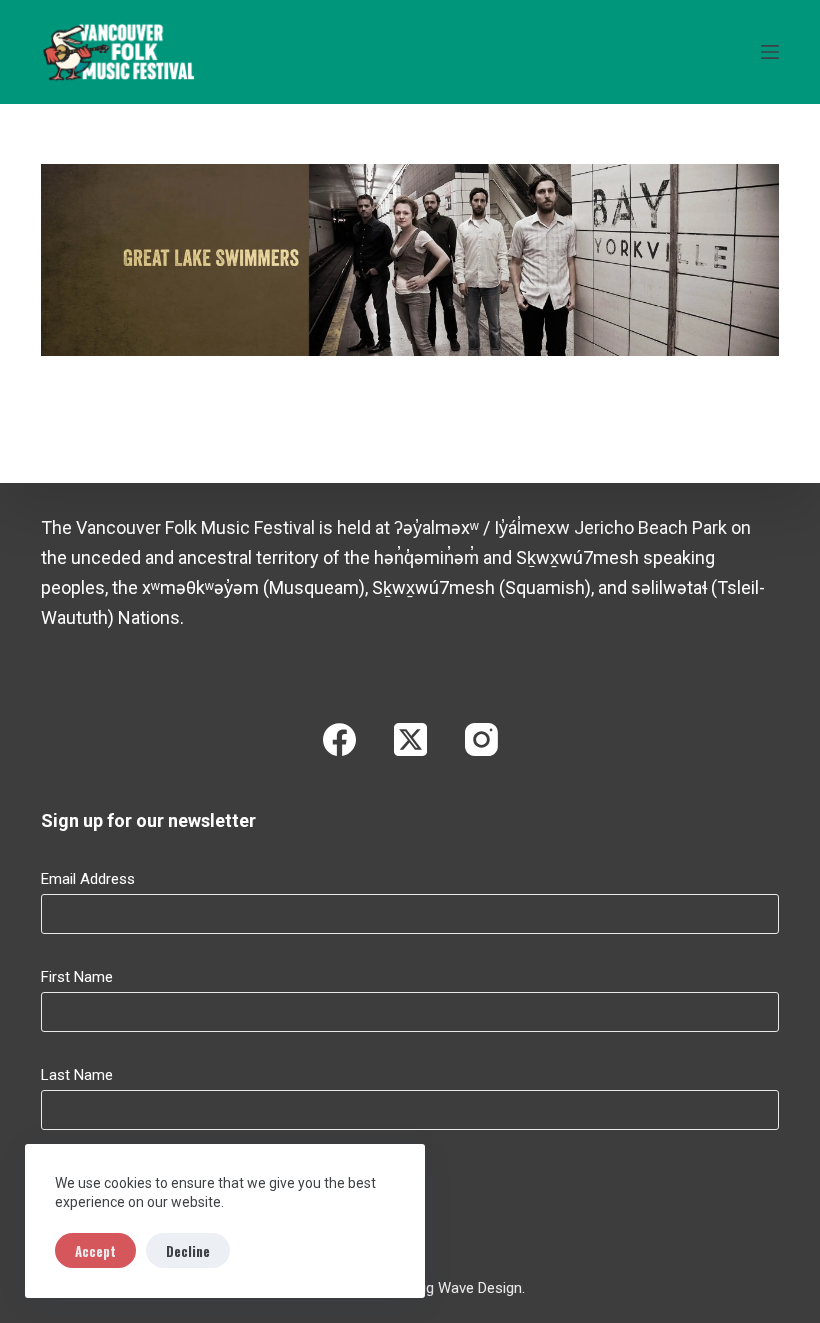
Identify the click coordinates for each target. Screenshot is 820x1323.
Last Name (77, 1075)
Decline (188, 1251)
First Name (77, 977)
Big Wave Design (468, 1288)
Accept (95, 1251)
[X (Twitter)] (410, 739)
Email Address (88, 879)
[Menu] (770, 52)
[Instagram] (481, 739)
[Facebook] (339, 739)
